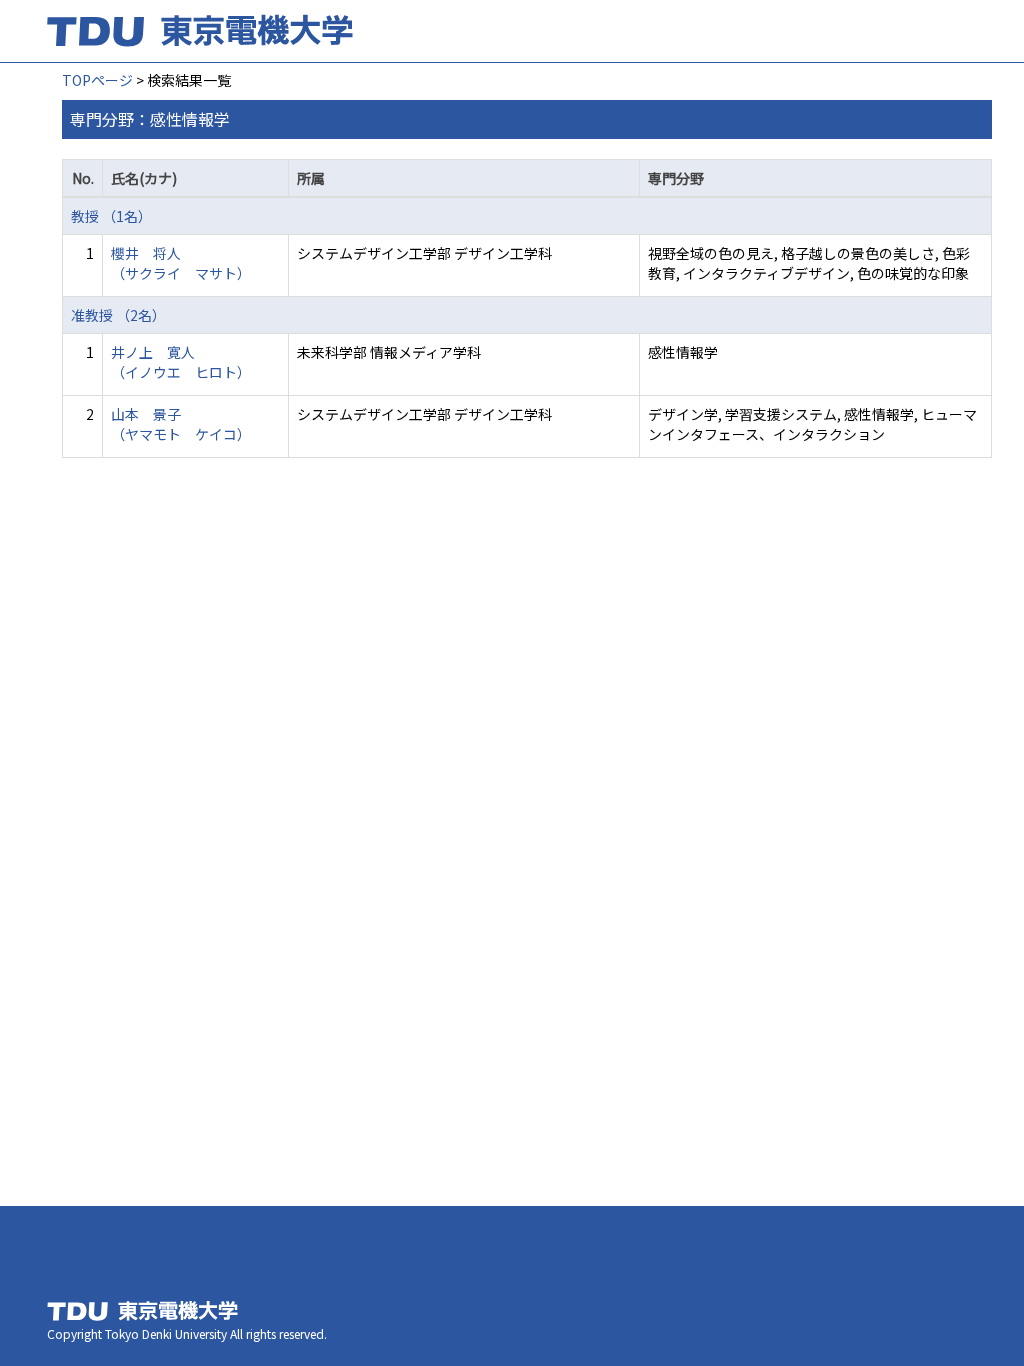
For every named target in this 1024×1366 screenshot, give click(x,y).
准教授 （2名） (118, 315)
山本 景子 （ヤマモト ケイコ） (181, 424)
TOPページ (97, 80)
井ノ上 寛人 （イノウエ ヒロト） (181, 362)
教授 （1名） (111, 216)
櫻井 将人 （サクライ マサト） (181, 263)
